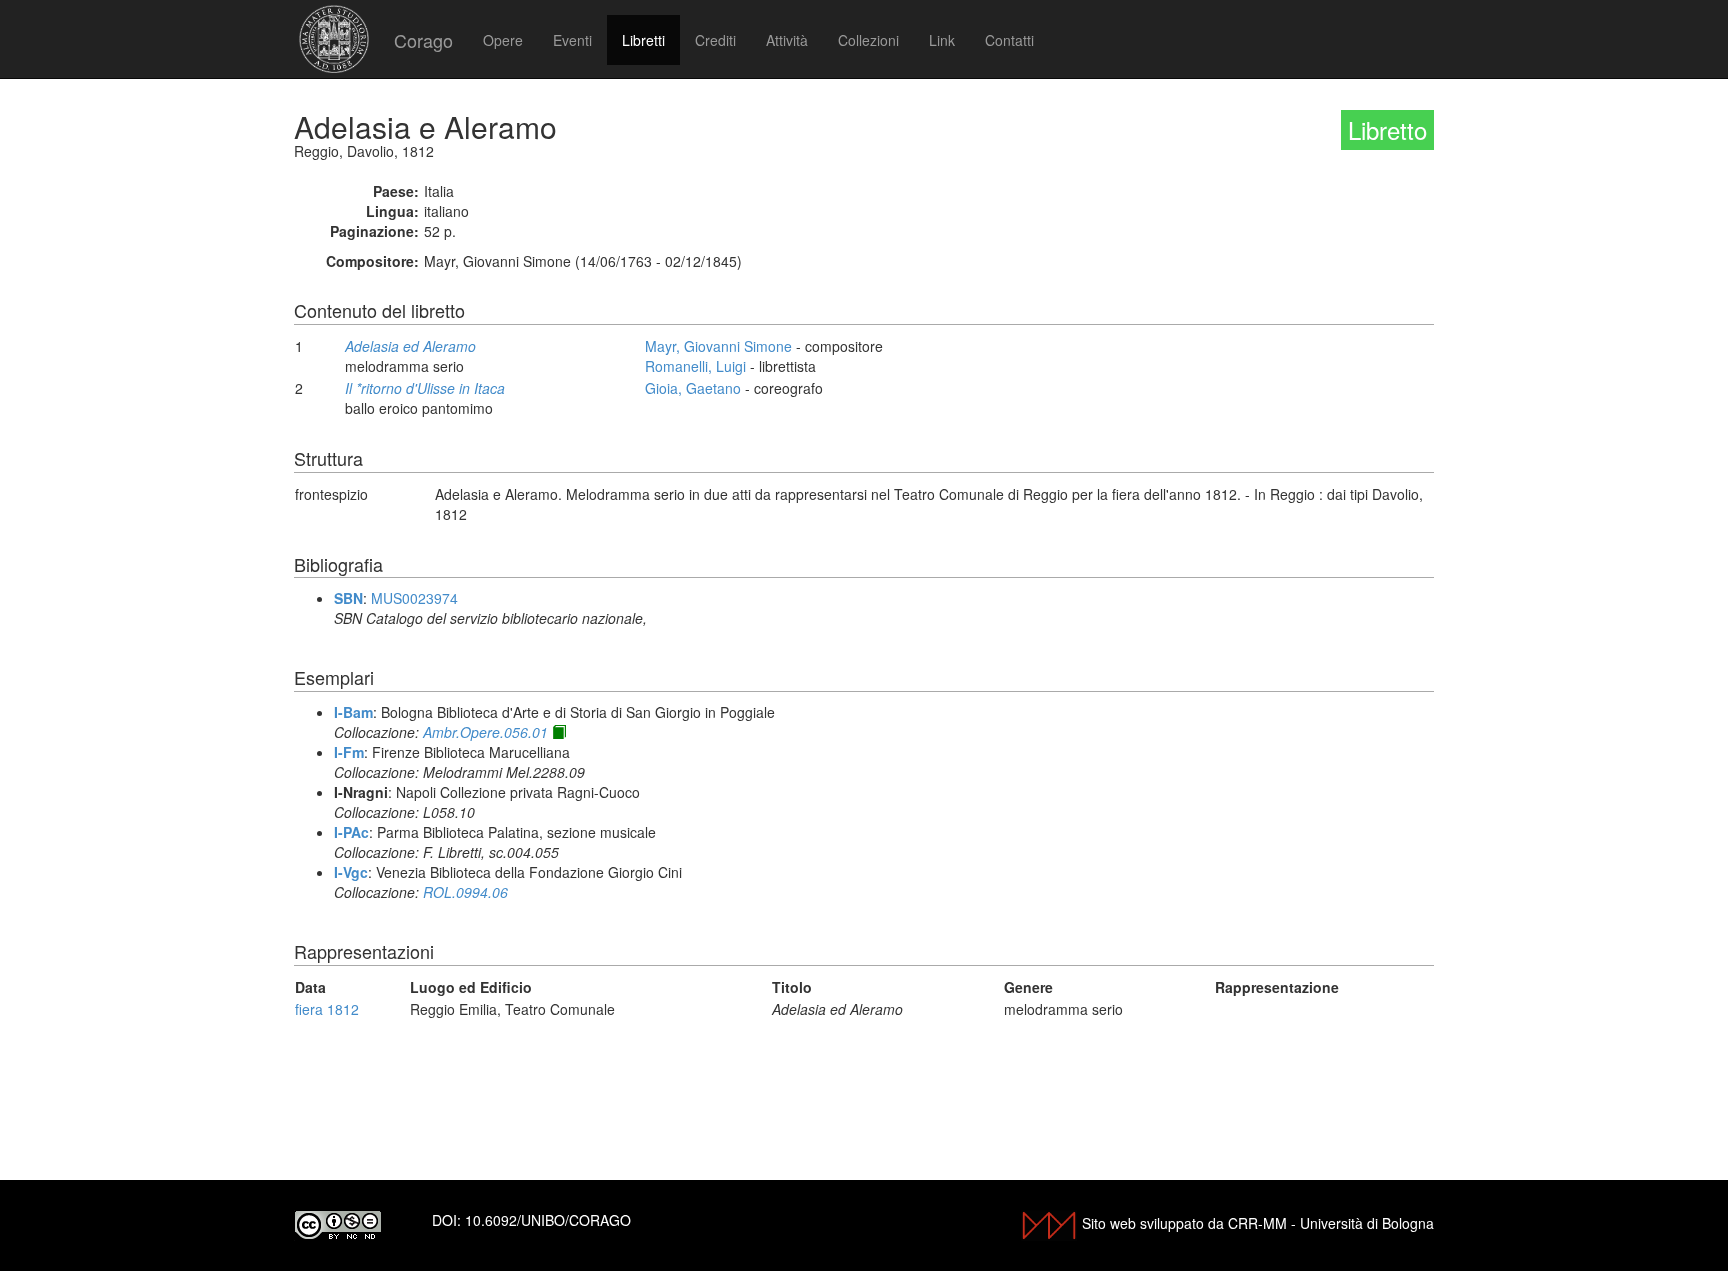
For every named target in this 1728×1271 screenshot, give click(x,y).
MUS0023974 (414, 598)
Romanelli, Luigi (695, 366)
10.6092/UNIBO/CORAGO (548, 1220)
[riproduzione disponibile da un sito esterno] (559, 732)
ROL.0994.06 (465, 892)
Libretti (643, 40)
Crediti (715, 40)
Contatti (1009, 40)
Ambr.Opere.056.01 (485, 732)
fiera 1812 (327, 1009)
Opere (503, 40)
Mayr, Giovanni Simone (718, 346)
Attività (787, 40)
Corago (423, 40)
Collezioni (868, 40)
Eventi (572, 40)
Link (942, 40)
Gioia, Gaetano (693, 388)
